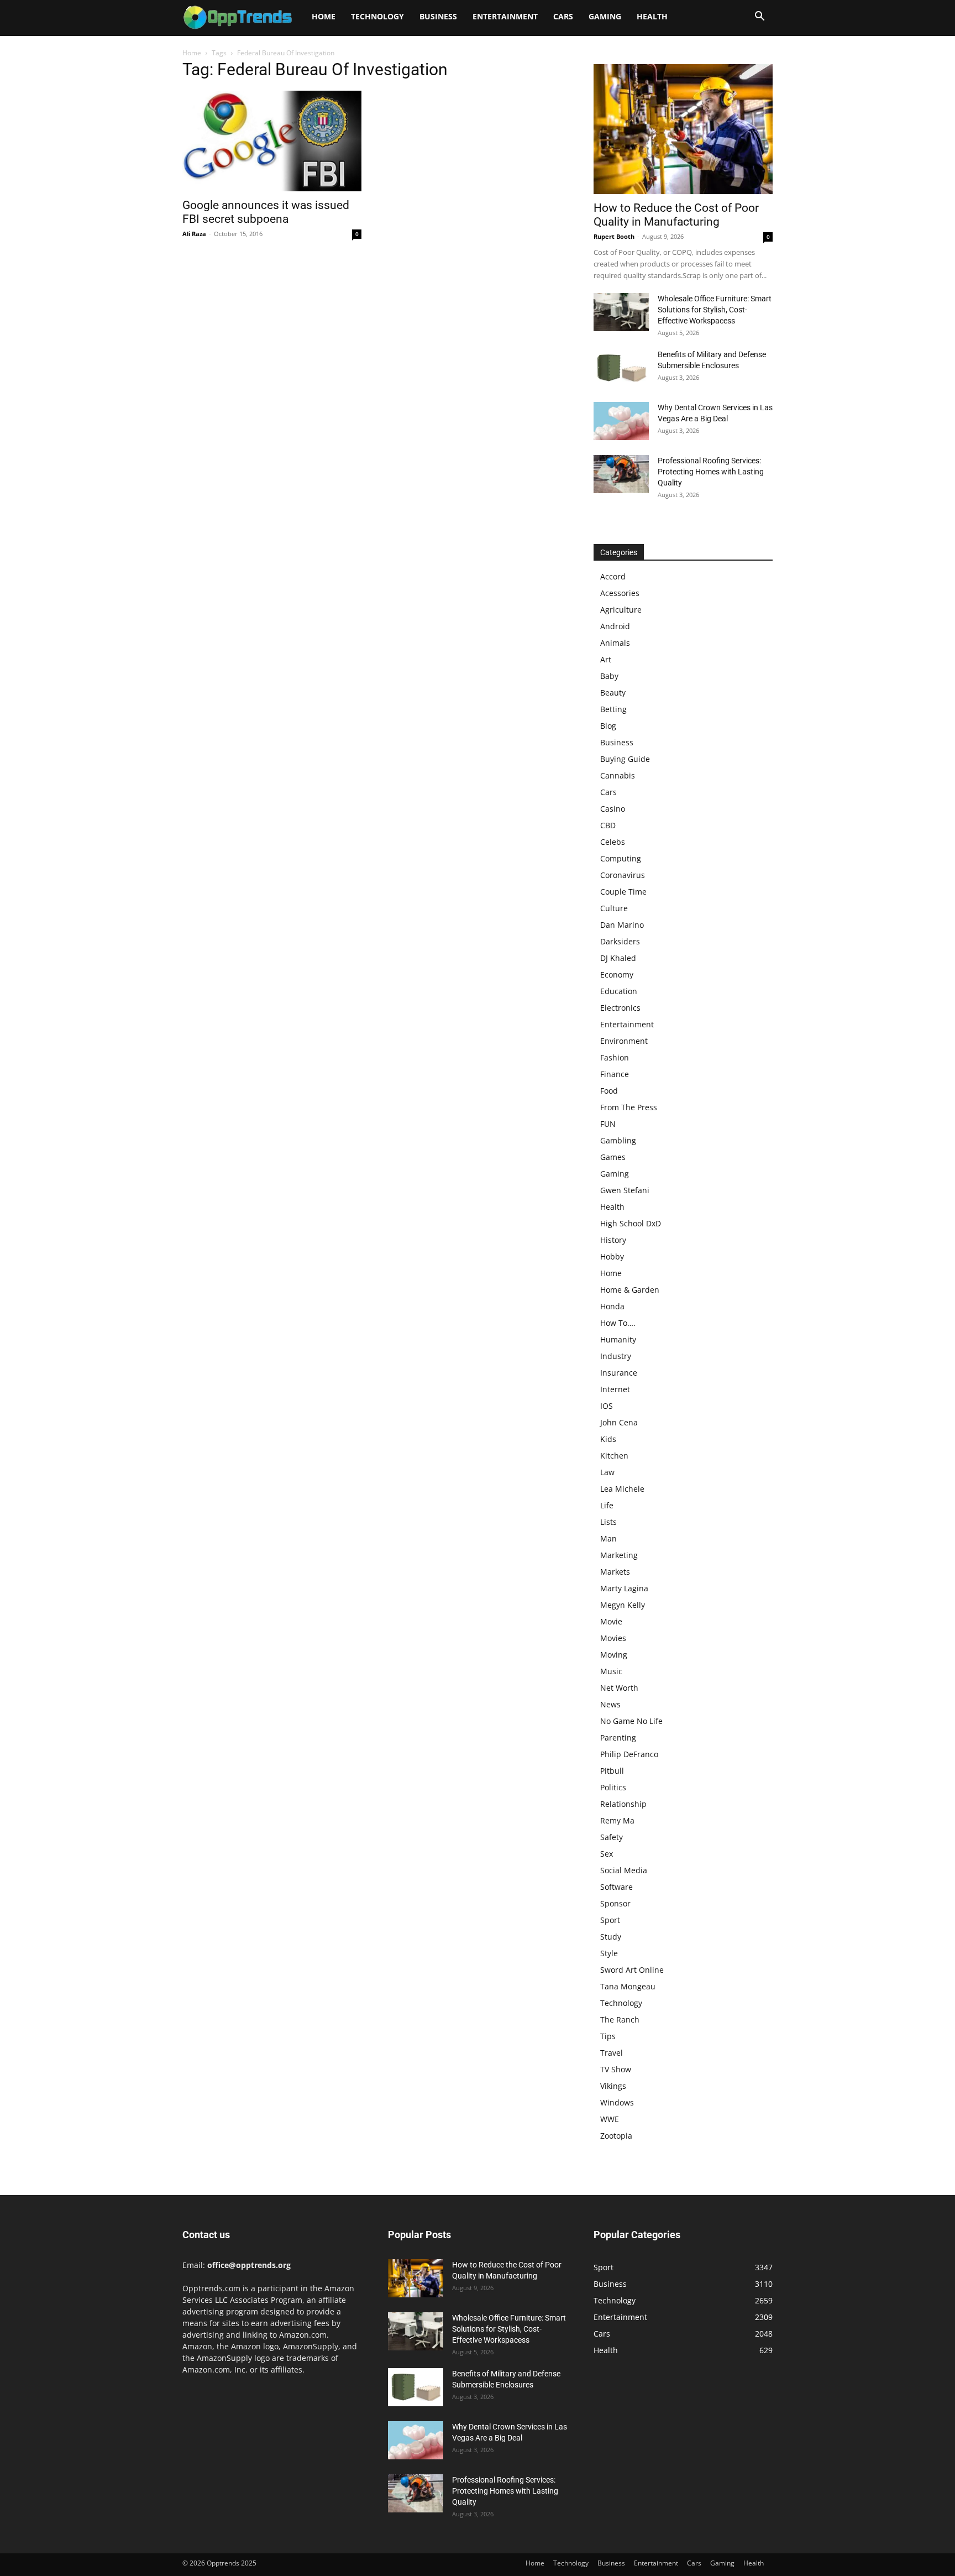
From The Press (629, 1107)
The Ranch (620, 2019)
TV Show (616, 2069)
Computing (621, 858)
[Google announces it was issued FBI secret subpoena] (272, 141)
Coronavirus (623, 875)
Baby (609, 676)
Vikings (613, 2086)
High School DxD (631, 1223)
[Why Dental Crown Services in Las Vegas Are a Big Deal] (621, 421)
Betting (613, 709)
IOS (607, 1406)
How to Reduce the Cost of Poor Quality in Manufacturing (676, 215)
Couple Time (623, 892)
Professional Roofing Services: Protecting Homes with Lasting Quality (711, 472)
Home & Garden (630, 1290)
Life (607, 1505)
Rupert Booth (614, 236)
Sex (607, 1854)
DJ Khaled (618, 958)
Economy (617, 975)
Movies (613, 1638)
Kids (608, 1439)
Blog (608, 726)
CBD (608, 825)
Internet (615, 1389)
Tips (608, 2036)
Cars (563, 16)
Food (609, 1091)
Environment (624, 1041)
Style (609, 1953)
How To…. (618, 1323)
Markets (615, 1572)
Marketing (619, 1555)
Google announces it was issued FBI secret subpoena (266, 212)
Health (652, 16)
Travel (612, 2053)
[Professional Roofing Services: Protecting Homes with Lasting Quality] (621, 474)
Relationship (623, 1804)
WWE (610, 2119)
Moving (614, 1655)
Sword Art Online (632, 1970)
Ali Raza (194, 234)
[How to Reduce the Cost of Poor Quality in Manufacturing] (683, 129)
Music (611, 1671)
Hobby (612, 1256)
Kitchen (614, 1456)
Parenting (618, 1738)
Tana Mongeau (628, 1986)
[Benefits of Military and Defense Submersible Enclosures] (621, 368)
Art (606, 659)
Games (613, 1157)
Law (607, 1472)
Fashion (615, 1057)
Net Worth (619, 1688)
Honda (612, 1306)
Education (619, 991)
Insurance (619, 1373)
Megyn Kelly (623, 1605)
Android (615, 626)
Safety (612, 1837)
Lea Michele (622, 1489)
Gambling (618, 1140)
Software (616, 1887)
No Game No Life (631, 1721)
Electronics (620, 1008)
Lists (608, 1522)
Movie (611, 1621)
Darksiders (620, 941)
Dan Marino (622, 925)
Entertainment (505, 16)
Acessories (620, 593)
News (610, 1704)
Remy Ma (617, 1820)
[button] (759, 17)
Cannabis (618, 775)
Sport (610, 1920)
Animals (615, 643)
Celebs (613, 842)
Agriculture (621, 610)
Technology (377, 16)
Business (438, 16)
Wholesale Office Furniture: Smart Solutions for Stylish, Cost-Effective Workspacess (715, 310)
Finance (615, 1074)
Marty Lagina (624, 1588)
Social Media (624, 1870)
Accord (613, 576)
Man (608, 1538)
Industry (616, 1356)
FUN (608, 1124)
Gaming (605, 16)
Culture (614, 908)
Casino (613, 809)
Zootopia (616, 2136)
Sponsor (615, 1903)
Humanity (618, 1339)
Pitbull (612, 1771)
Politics (613, 1787)
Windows (617, 2102)
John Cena (619, 1422)
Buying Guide (625, 759)
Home (324, 16)
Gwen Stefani (625, 1190)
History (613, 1240)
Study (611, 1937)
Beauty (613, 693)
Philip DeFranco (629, 1754)
